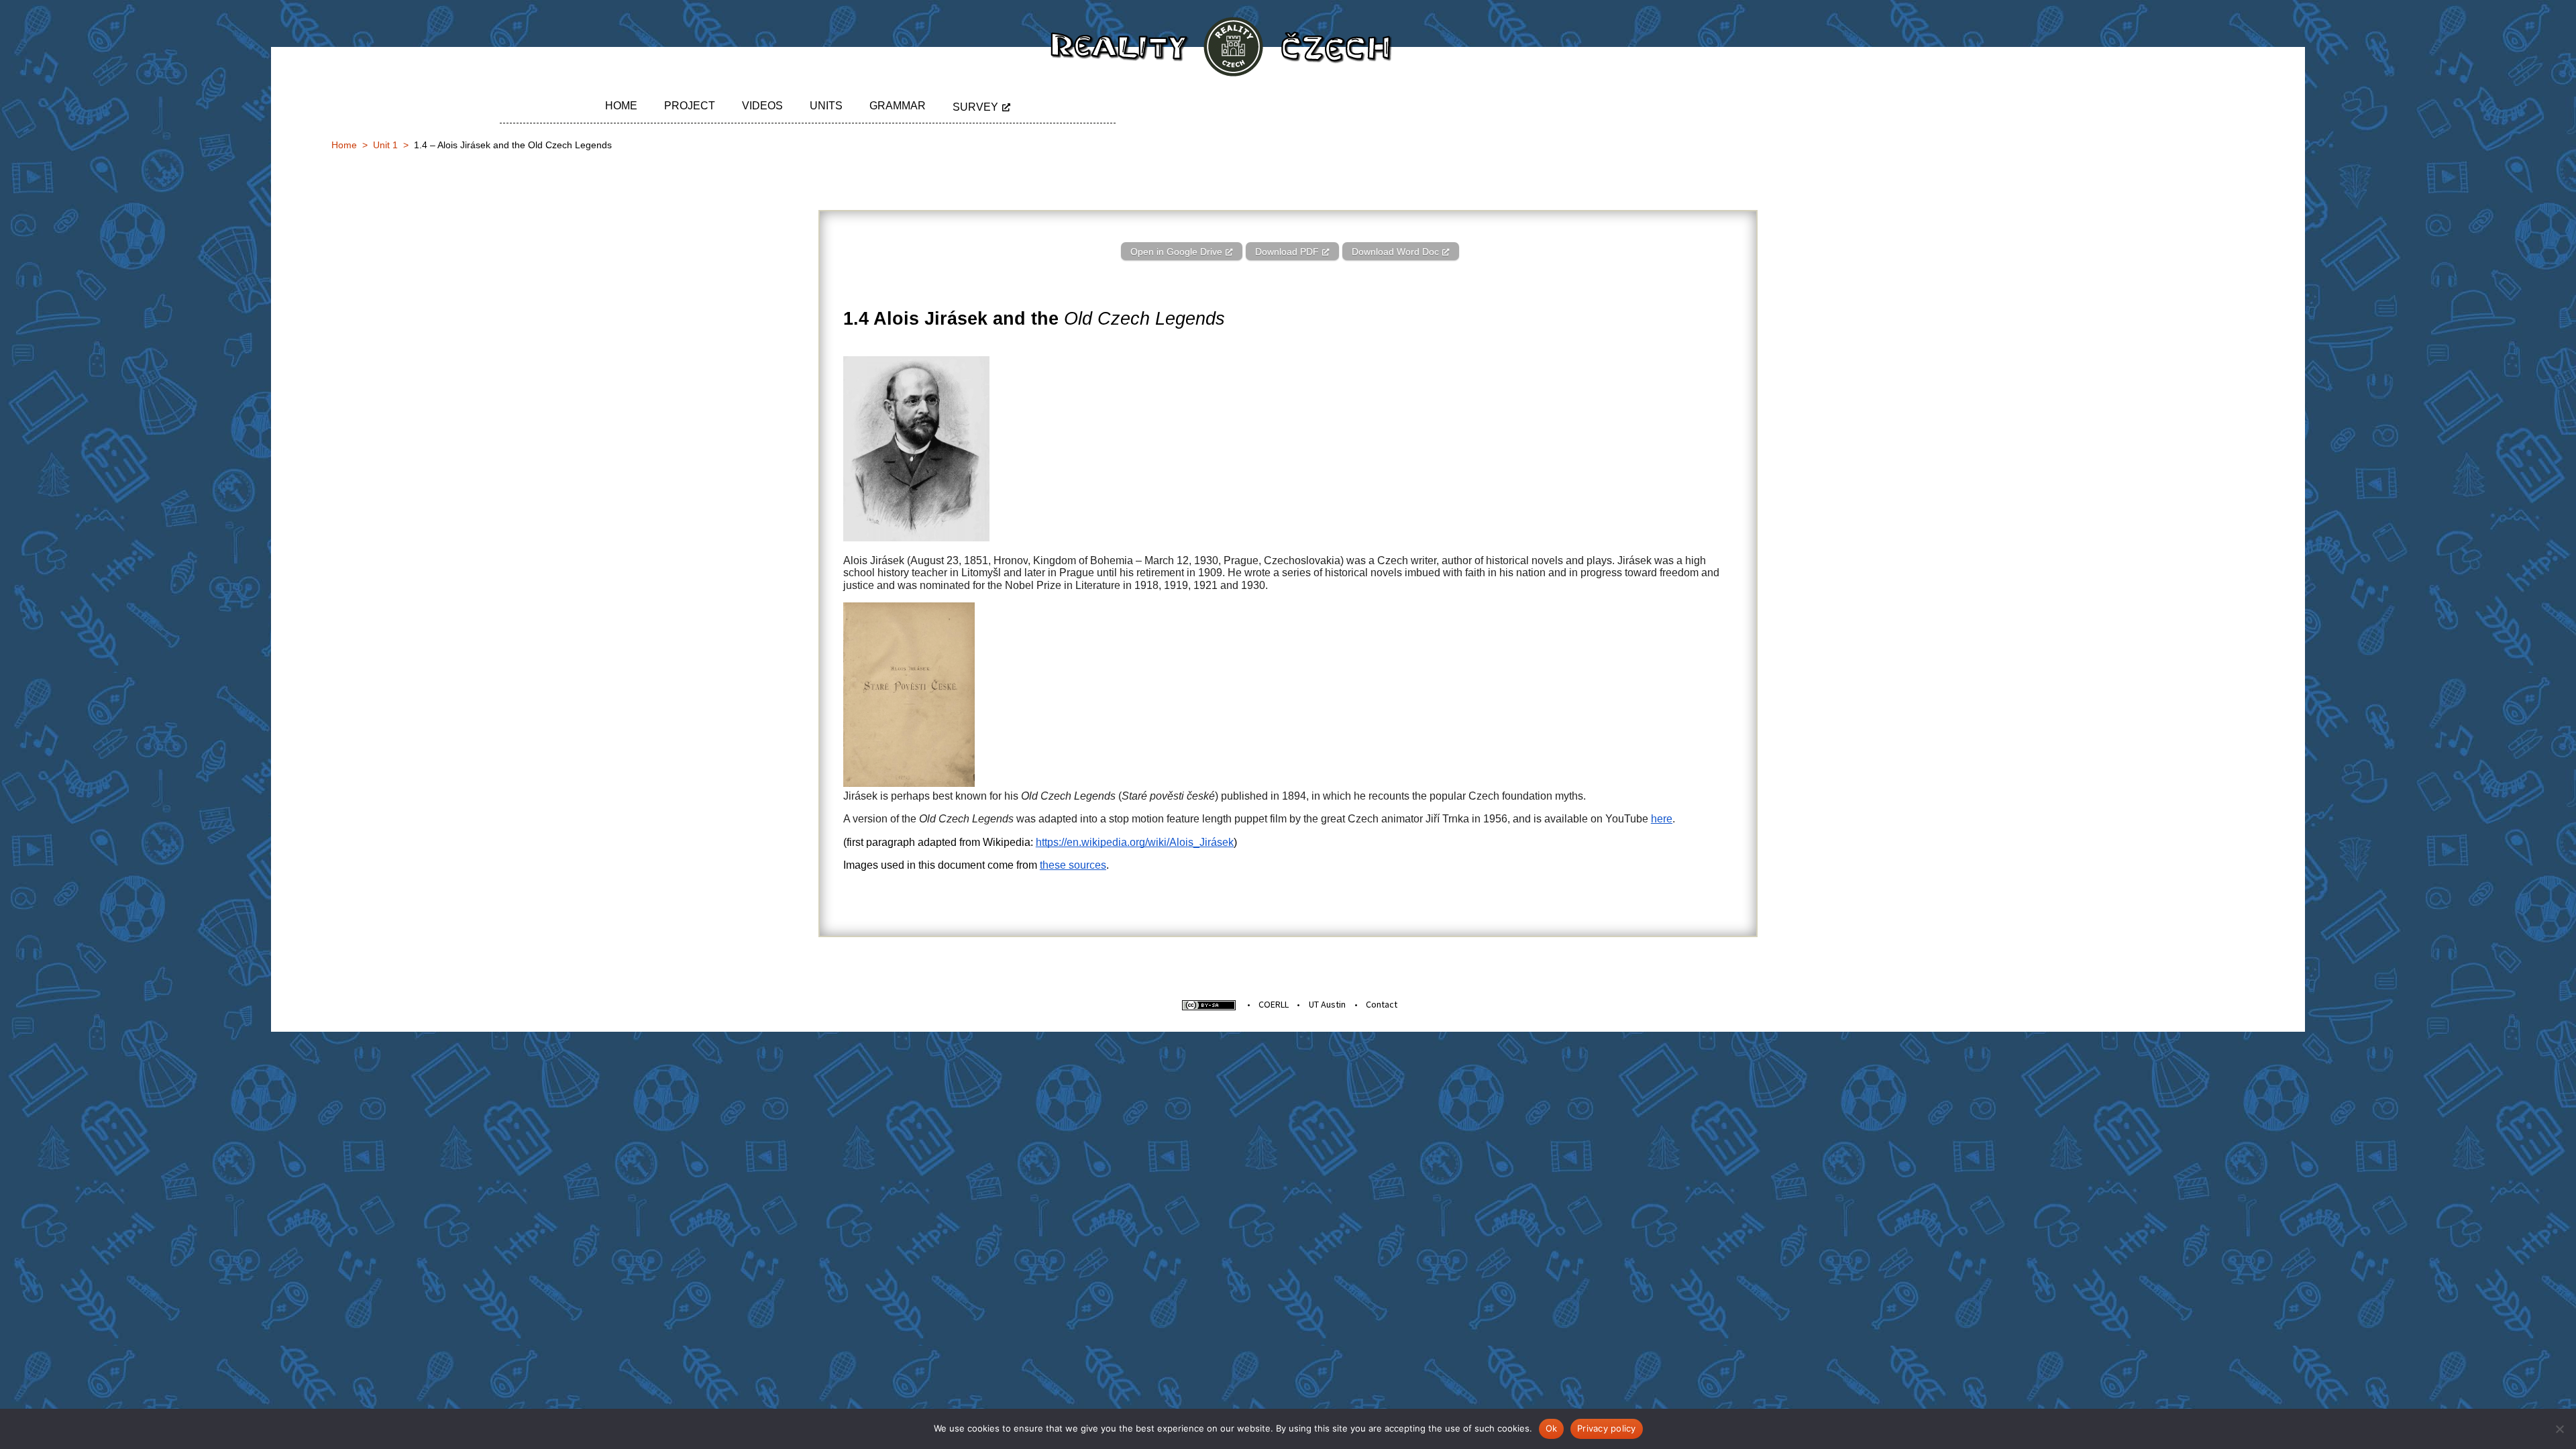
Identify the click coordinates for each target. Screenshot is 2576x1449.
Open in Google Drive (1176, 252)
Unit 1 (385, 145)
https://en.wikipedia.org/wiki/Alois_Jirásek (1135, 842)
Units (826, 106)
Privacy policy (1607, 1428)
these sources (1073, 865)
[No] (2559, 1429)
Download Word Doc (1395, 252)
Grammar (898, 106)
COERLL (1274, 1004)
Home (621, 106)
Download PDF (1287, 252)
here (1662, 819)
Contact (1382, 1004)
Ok (1552, 1428)
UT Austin (1327, 1004)
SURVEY (975, 107)
